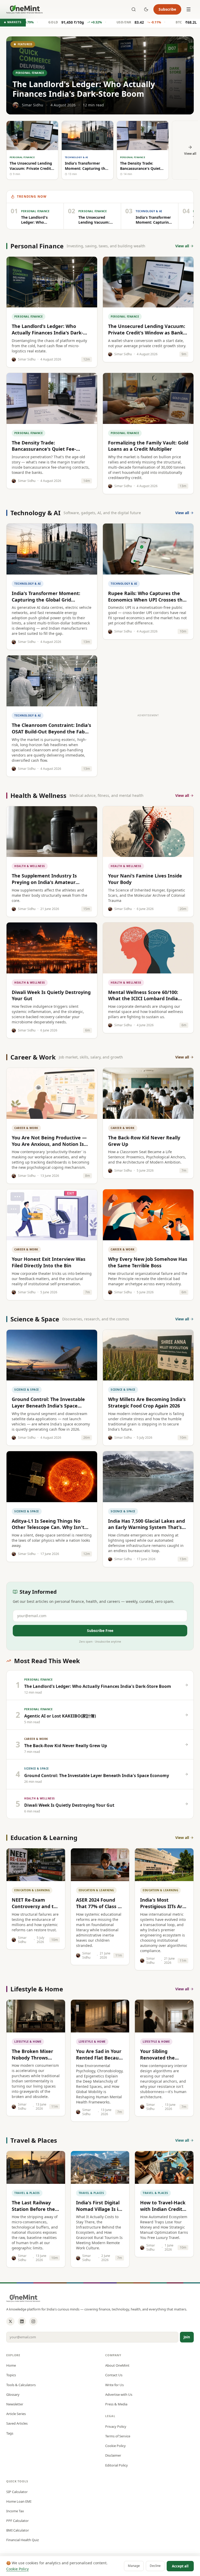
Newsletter (15, 2404)
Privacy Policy (116, 2426)
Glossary (13, 2394)
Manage (134, 2566)
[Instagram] (33, 2321)
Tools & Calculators (21, 2385)
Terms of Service (118, 2436)
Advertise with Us (119, 2394)
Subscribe (167, 9)
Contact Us (114, 2375)
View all (182, 246)
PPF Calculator (17, 2521)
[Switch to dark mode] (146, 9)
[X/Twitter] (10, 2321)
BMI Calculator (18, 2530)
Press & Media (116, 2404)
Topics (11, 2375)
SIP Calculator (17, 2492)
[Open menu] (189, 9)
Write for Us (114, 2385)
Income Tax (15, 2511)
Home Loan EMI (19, 2501)
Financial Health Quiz (23, 2540)
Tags (10, 2433)
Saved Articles (17, 2423)
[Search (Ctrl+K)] (134, 9)
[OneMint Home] (24, 9)
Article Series (16, 2414)
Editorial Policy (117, 2465)
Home (11, 2365)
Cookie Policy (115, 2446)
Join (187, 2337)
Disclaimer (113, 2455)
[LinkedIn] (22, 2321)
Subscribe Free (100, 1631)
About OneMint (117, 2365)
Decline (155, 2566)
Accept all (180, 2566)
